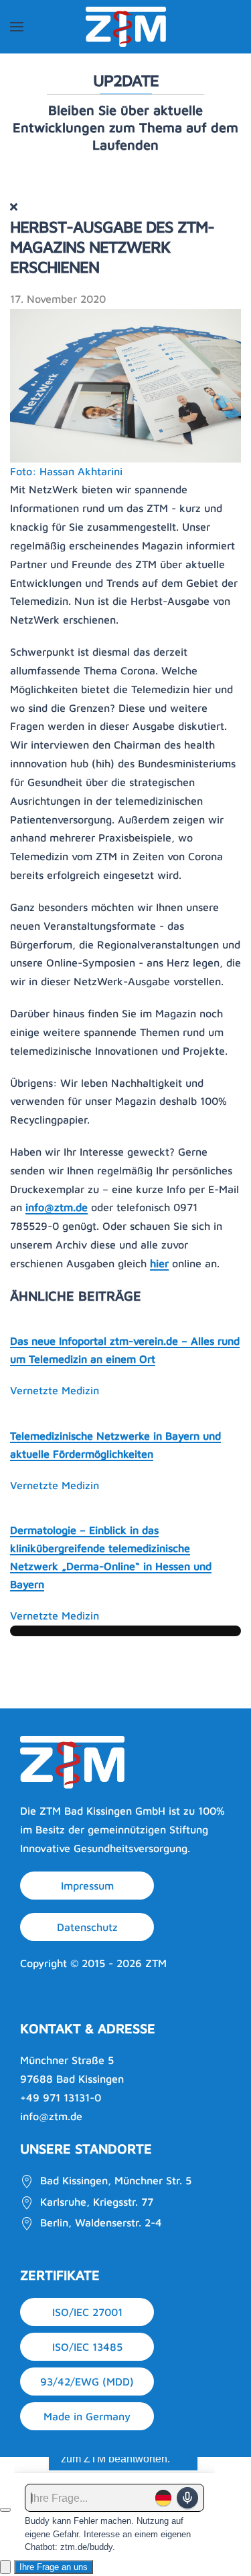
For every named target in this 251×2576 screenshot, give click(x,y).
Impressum (87, 1886)
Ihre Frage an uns (54, 2567)
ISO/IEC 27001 (87, 2312)
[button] (17, 27)
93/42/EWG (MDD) (87, 2381)
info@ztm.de (57, 1207)
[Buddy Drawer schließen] (5, 2510)
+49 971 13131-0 (61, 2097)
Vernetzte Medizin (55, 1390)
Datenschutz (87, 1927)
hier (159, 1263)
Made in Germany (87, 2416)
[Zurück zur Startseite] (126, 27)
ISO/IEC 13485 (87, 2347)
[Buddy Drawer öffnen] (5, 2567)
